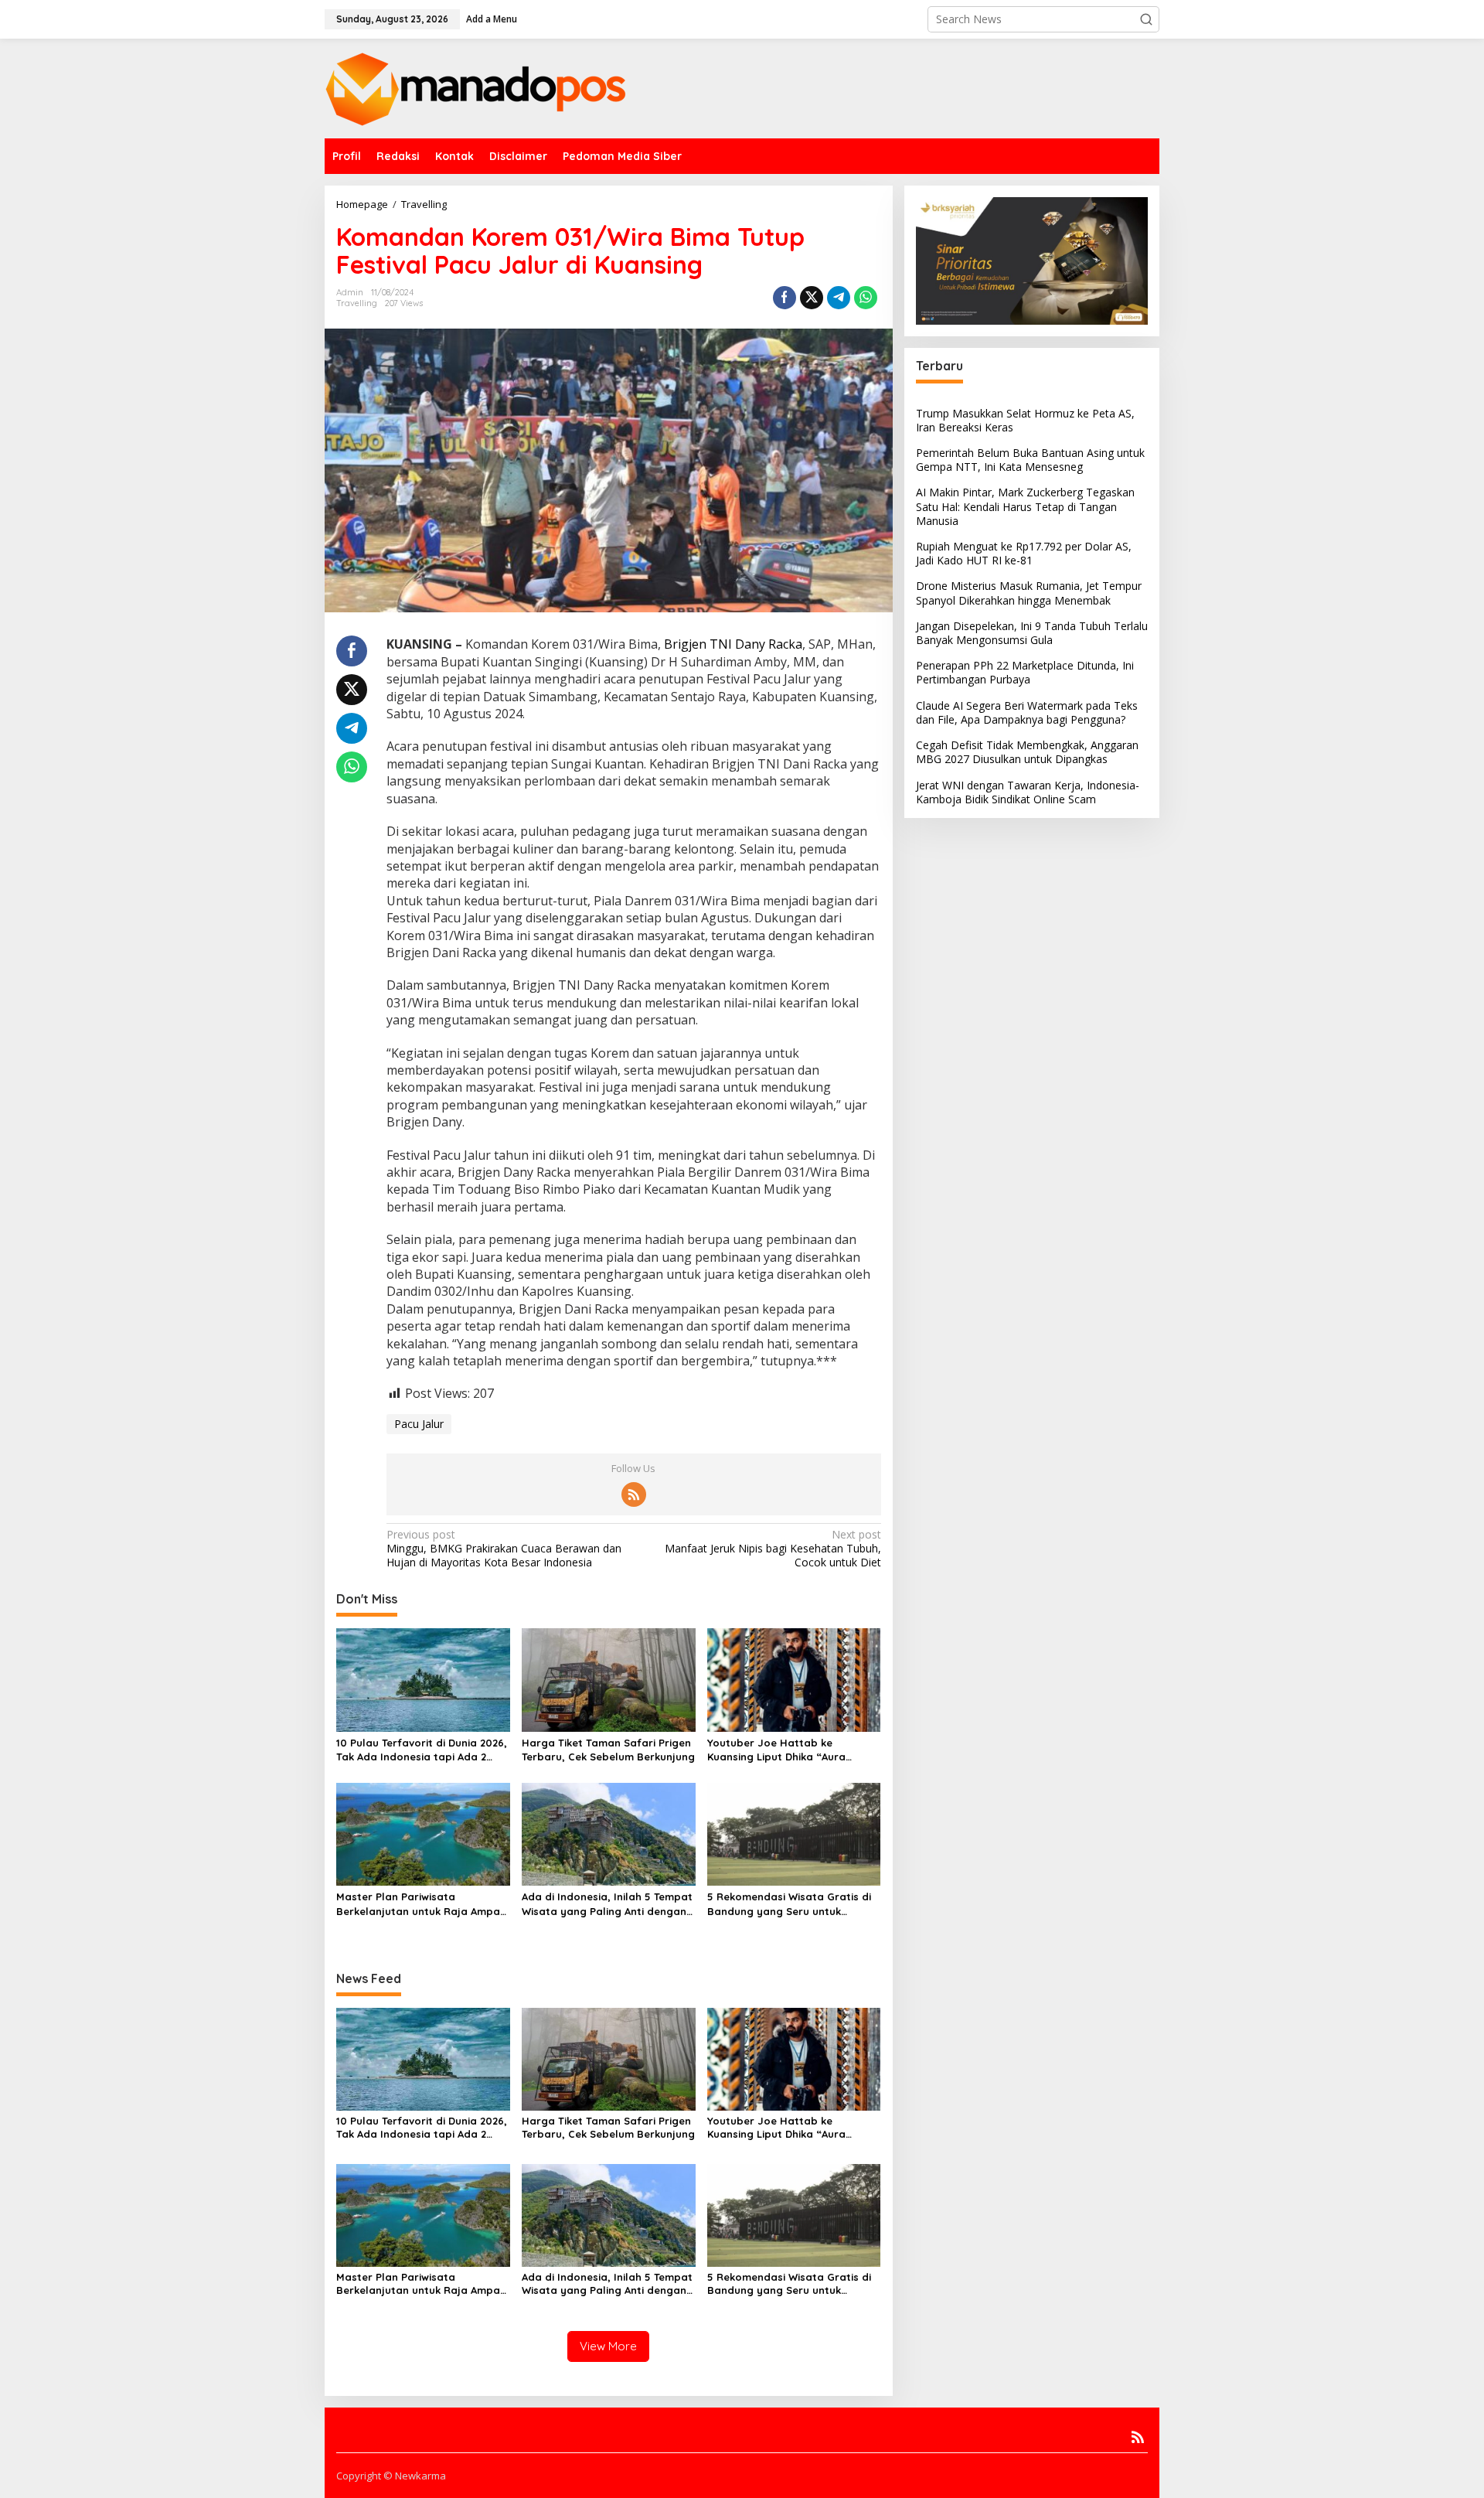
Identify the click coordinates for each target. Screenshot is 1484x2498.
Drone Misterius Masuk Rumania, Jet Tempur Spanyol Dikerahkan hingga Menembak (1029, 593)
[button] (1146, 19)
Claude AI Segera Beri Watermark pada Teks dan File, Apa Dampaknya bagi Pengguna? (1027, 712)
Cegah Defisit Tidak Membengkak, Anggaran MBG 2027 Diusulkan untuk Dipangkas (1027, 752)
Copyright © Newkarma (391, 2476)
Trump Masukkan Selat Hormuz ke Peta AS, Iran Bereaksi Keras (1025, 420)
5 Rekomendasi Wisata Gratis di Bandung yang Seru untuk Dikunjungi (789, 1904)
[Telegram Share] (839, 298)
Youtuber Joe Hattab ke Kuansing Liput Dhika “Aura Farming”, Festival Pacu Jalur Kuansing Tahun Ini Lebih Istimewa (783, 1750)
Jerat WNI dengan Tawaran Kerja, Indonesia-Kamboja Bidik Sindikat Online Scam (1028, 792)
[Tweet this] (812, 298)
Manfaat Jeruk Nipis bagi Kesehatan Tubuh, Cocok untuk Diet (773, 1549)
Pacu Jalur (419, 1424)
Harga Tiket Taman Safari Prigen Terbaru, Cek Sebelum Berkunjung (608, 1750)
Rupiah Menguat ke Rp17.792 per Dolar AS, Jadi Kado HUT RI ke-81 (1024, 553)
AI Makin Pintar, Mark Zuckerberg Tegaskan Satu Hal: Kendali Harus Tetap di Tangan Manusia (1025, 506)
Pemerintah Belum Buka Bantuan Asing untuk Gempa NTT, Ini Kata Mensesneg (1030, 460)
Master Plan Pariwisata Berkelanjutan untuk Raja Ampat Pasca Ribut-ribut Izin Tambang (420, 1904)
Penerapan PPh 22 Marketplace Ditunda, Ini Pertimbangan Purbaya (1025, 672)
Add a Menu (492, 19)
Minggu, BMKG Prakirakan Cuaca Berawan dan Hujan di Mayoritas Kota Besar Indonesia (504, 1549)
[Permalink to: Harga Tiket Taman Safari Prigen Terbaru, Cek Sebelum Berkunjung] (609, 1678)
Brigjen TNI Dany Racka (733, 644)
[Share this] (785, 298)
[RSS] (634, 1494)
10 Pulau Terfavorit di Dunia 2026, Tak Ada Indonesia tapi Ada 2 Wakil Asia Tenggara (422, 1750)
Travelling (357, 303)
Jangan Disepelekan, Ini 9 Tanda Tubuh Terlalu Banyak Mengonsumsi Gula (1032, 633)
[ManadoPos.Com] (475, 87)
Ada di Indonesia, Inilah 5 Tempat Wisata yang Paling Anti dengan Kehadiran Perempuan (607, 1904)
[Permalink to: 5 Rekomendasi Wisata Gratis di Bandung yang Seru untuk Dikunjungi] (794, 1833)
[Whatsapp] (866, 298)
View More (608, 2346)
